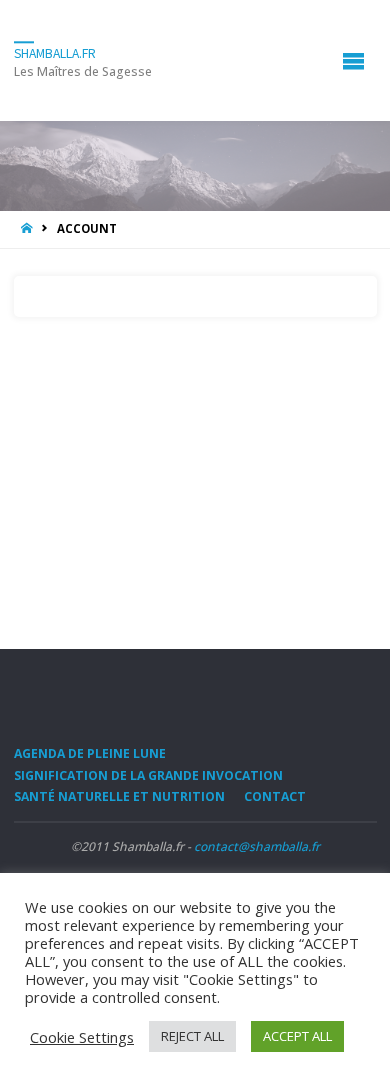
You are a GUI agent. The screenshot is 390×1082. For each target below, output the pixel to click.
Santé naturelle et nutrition (119, 796)
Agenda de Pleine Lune (90, 753)
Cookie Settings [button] (82, 1037)
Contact (275, 796)
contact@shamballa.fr (257, 846)
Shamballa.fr (55, 53)
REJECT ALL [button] (192, 1036)
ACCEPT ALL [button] (297, 1036)
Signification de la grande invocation (148, 775)
